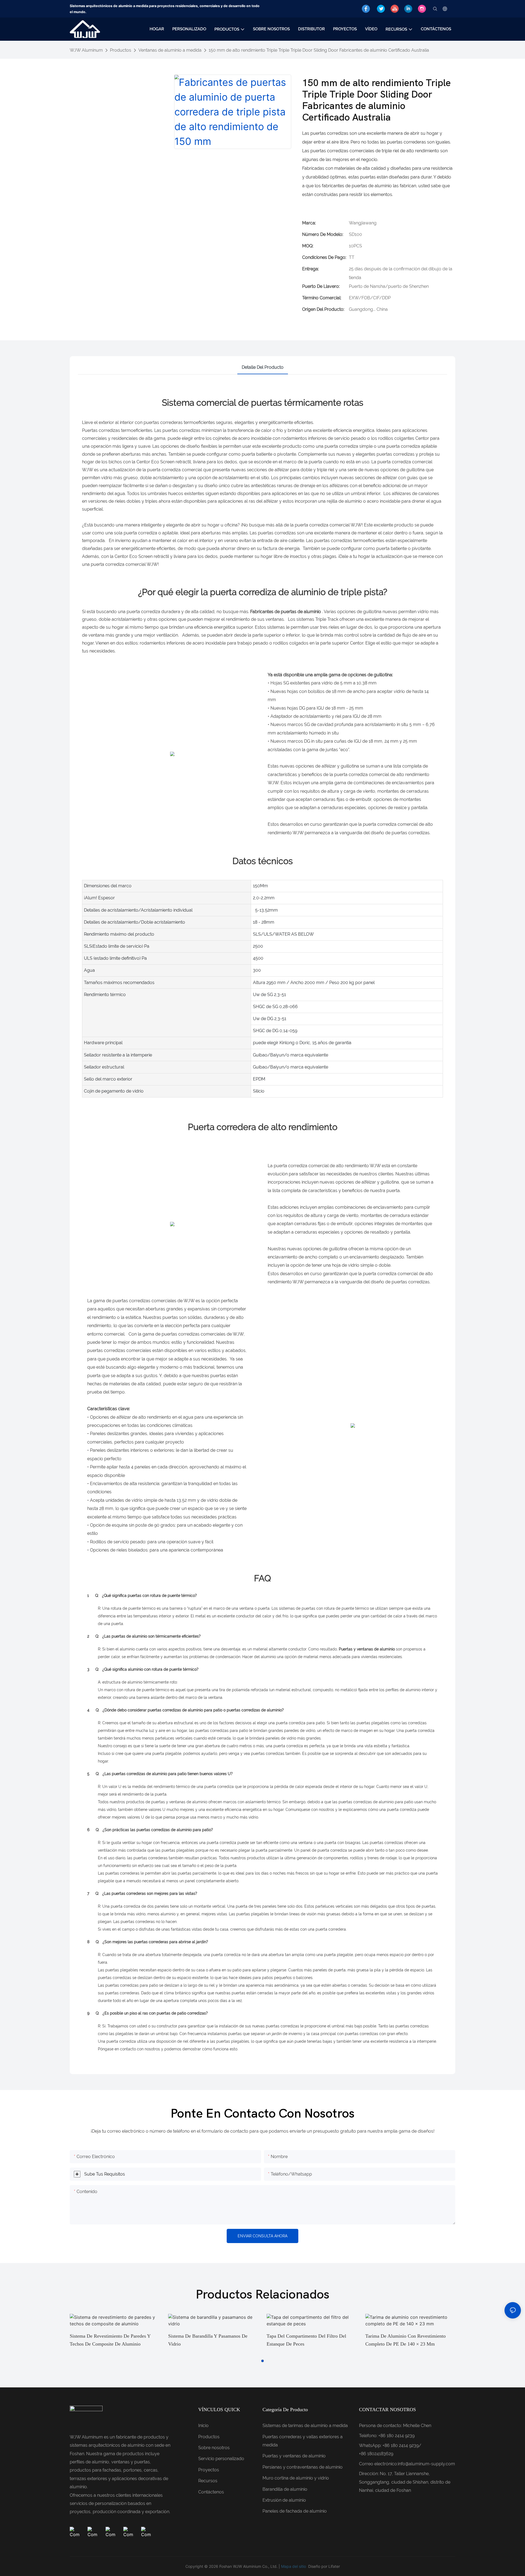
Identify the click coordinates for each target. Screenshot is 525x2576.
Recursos (208, 2481)
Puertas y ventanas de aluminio (294, 2456)
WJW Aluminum (86, 50)
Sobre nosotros (214, 2448)
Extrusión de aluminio (284, 2500)
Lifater (334, 2566)
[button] (262, 2361)
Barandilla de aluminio (285, 2489)
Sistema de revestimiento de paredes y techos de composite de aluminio (110, 2340)
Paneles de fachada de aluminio (295, 2511)
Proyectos (209, 2470)
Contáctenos (211, 2492)
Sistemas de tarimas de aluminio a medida (305, 2426)
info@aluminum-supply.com (426, 2464)
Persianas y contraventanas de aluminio (303, 2467)
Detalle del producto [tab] (263, 367)
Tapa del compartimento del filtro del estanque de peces (306, 2340)
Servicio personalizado (221, 2459)
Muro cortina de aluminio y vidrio (296, 2478)
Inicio (203, 2426)
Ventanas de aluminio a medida (170, 50)
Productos (121, 50)
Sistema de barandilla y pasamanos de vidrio (208, 2340)
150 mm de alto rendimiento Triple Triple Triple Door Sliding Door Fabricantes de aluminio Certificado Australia (319, 50)
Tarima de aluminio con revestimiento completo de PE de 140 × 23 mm (406, 2340)
